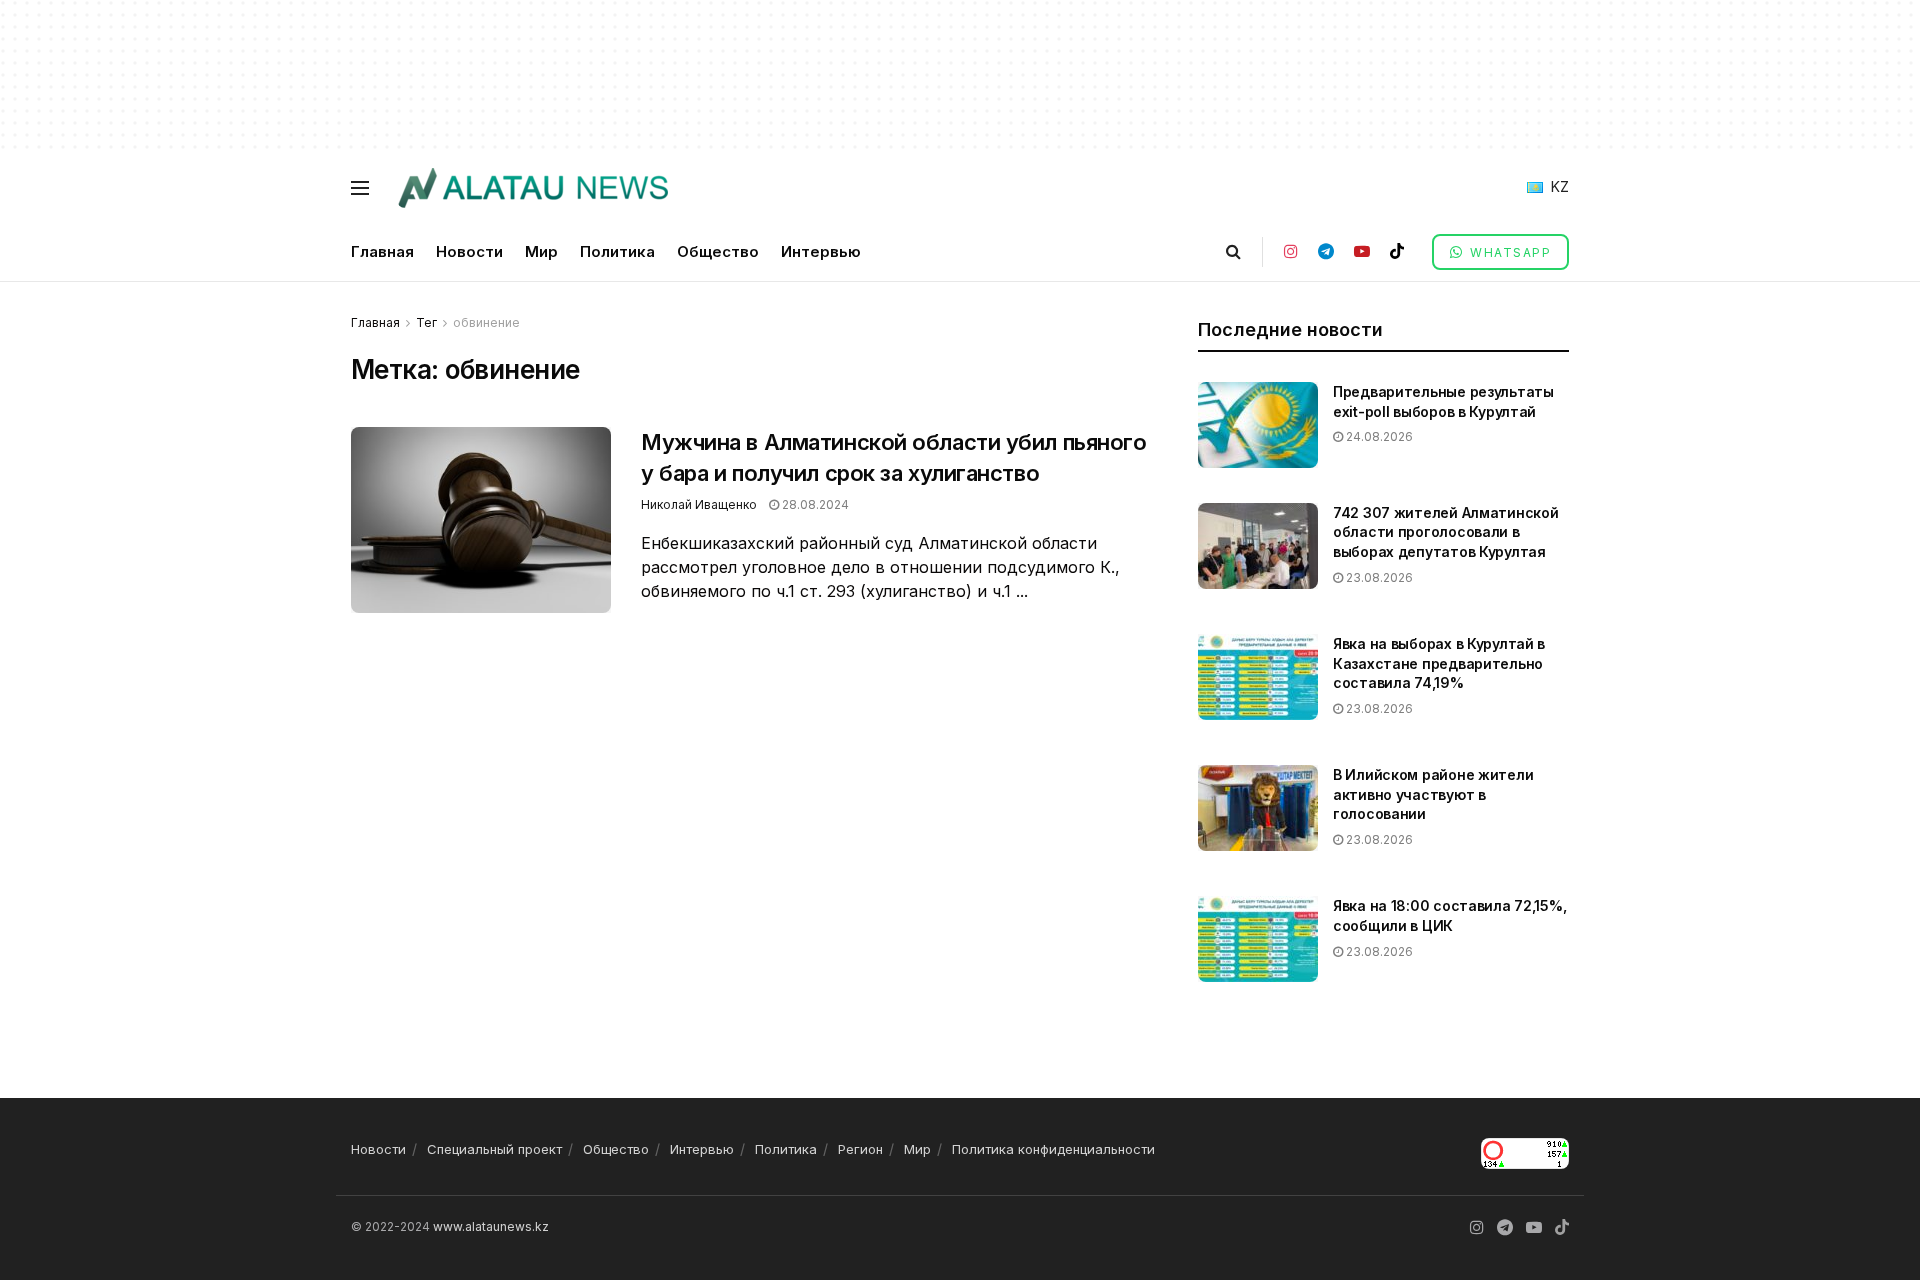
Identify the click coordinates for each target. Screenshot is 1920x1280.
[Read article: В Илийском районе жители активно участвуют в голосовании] (1258, 808)
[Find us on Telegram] (1326, 251)
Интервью (821, 251)
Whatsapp (1509, 252)
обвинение (486, 322)
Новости (469, 251)
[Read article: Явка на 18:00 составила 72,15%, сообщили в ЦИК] (1258, 939)
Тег (426, 322)
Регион (860, 1149)
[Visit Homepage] (532, 188)
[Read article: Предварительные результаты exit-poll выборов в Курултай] (1258, 425)
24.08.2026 (1378, 436)
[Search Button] (1233, 251)
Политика (617, 251)
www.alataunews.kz (491, 1226)
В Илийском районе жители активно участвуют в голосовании (1433, 794)
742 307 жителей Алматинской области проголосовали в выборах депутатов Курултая (1445, 532)
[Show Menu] (360, 188)
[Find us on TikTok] (1397, 251)
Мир (541, 251)
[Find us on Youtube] (1362, 251)
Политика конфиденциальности (1053, 1149)
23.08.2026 (1378, 577)
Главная (382, 251)
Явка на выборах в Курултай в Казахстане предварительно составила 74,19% (1439, 663)
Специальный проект (494, 1149)
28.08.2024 (814, 504)
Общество (718, 251)
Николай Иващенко (699, 504)
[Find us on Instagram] (1291, 251)
